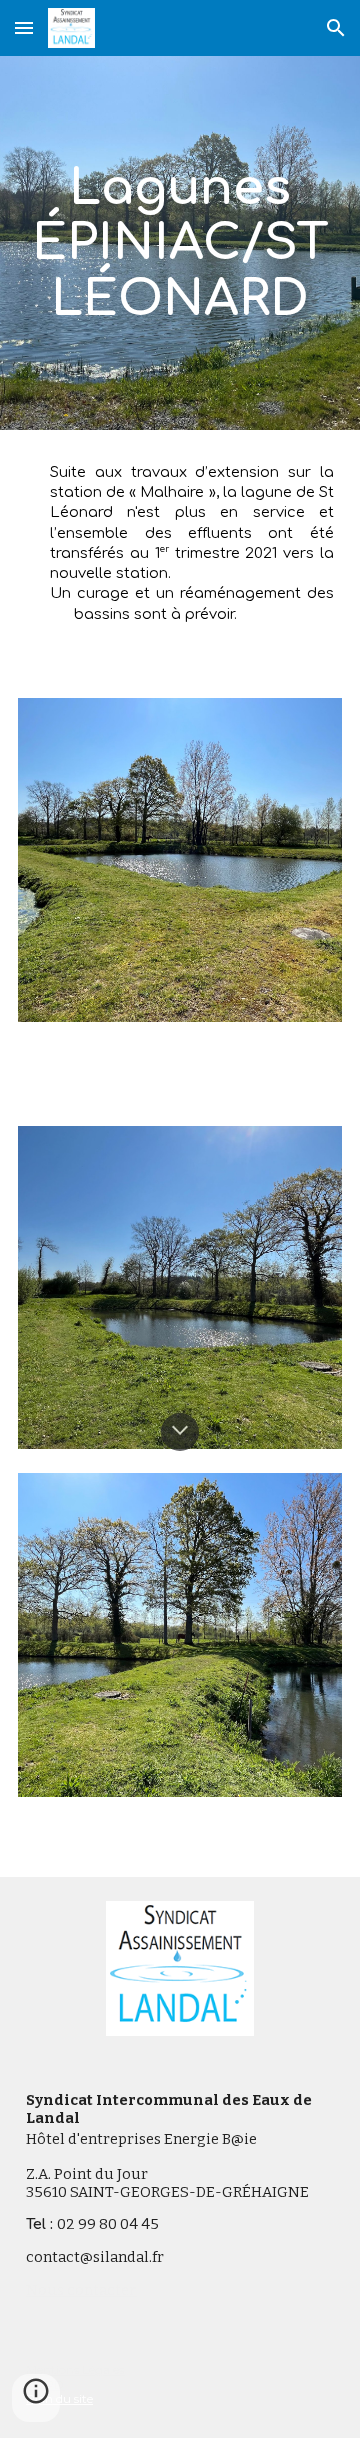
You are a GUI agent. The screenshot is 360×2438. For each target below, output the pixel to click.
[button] (24, 27)
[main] (180, 243)
